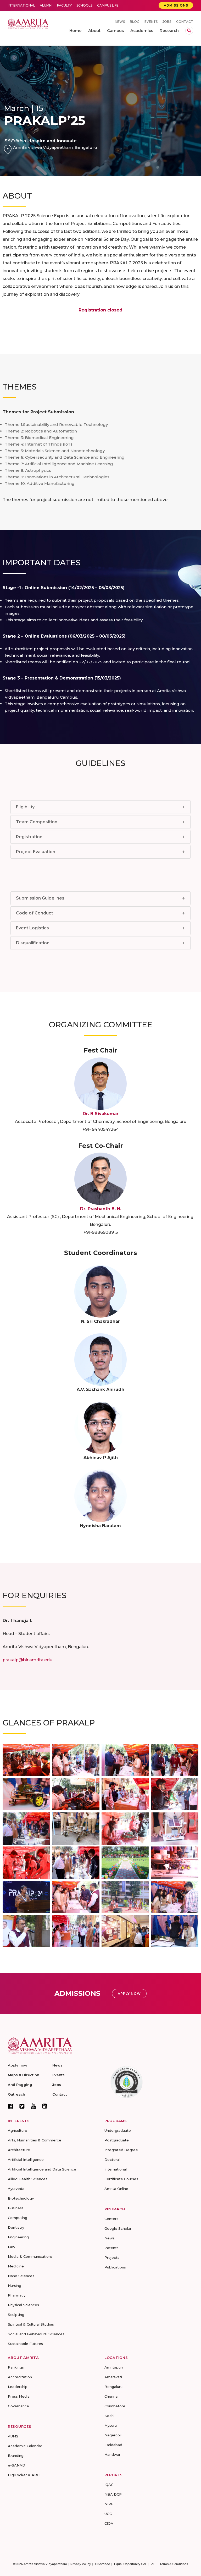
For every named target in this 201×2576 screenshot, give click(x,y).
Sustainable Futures (25, 2344)
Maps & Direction (24, 2075)
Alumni (46, 5)
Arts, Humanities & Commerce (35, 2140)
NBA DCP (113, 2494)
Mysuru (111, 2425)
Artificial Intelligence (26, 2160)
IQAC (109, 2485)
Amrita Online (116, 2189)
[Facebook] (10, 2106)
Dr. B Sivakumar (101, 1114)
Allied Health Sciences (28, 2179)
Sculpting (16, 2315)
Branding (16, 2456)
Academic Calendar (25, 2446)
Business (16, 2208)
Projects (112, 2257)
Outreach (16, 2094)
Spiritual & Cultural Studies (31, 2324)
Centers (111, 2219)
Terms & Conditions (174, 2564)
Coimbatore (115, 2406)
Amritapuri (114, 2367)
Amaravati (113, 2377)
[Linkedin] (45, 2106)
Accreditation (20, 2377)
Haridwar (112, 2454)
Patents (111, 2248)
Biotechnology (21, 2198)
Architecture (19, 2150)
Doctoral (112, 2160)
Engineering (18, 2237)
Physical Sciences (23, 2305)
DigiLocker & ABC (24, 2475)
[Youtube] (33, 2106)
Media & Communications (30, 2256)
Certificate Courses (121, 2179)
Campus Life (108, 5)
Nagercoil (113, 2435)
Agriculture (18, 2130)
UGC (108, 2514)
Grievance (102, 2564)
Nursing (15, 2285)
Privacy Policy (81, 2564)
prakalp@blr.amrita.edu (27, 1660)
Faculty (64, 5)
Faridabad (113, 2445)
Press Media (19, 2396)
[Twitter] (22, 2106)
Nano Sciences (21, 2276)
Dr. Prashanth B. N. (101, 1209)
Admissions (176, 5)
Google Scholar (118, 2228)
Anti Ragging (20, 2085)
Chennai (111, 2396)
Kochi (109, 2416)
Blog (135, 22)
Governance (18, 2406)
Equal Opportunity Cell (130, 2564)
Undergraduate (118, 2130)
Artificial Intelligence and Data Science (42, 2169)
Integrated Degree (121, 2150)
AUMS (13, 2436)
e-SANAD (16, 2465)
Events (151, 22)
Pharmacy (17, 2295)
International (21, 5)
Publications (115, 2267)
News (120, 22)
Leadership (18, 2387)
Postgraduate (117, 2140)
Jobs (167, 22)
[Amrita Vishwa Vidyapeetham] (28, 23)
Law (12, 2247)
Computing (18, 2218)
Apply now (18, 2065)
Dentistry (16, 2227)
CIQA (109, 2523)
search (189, 31)
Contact (185, 22)
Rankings (16, 2367)
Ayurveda (16, 2189)
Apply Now (129, 1994)
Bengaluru (113, 2387)
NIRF (109, 2504)
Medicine (16, 2266)
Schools (84, 5)
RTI (153, 2564)
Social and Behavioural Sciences (36, 2334)
